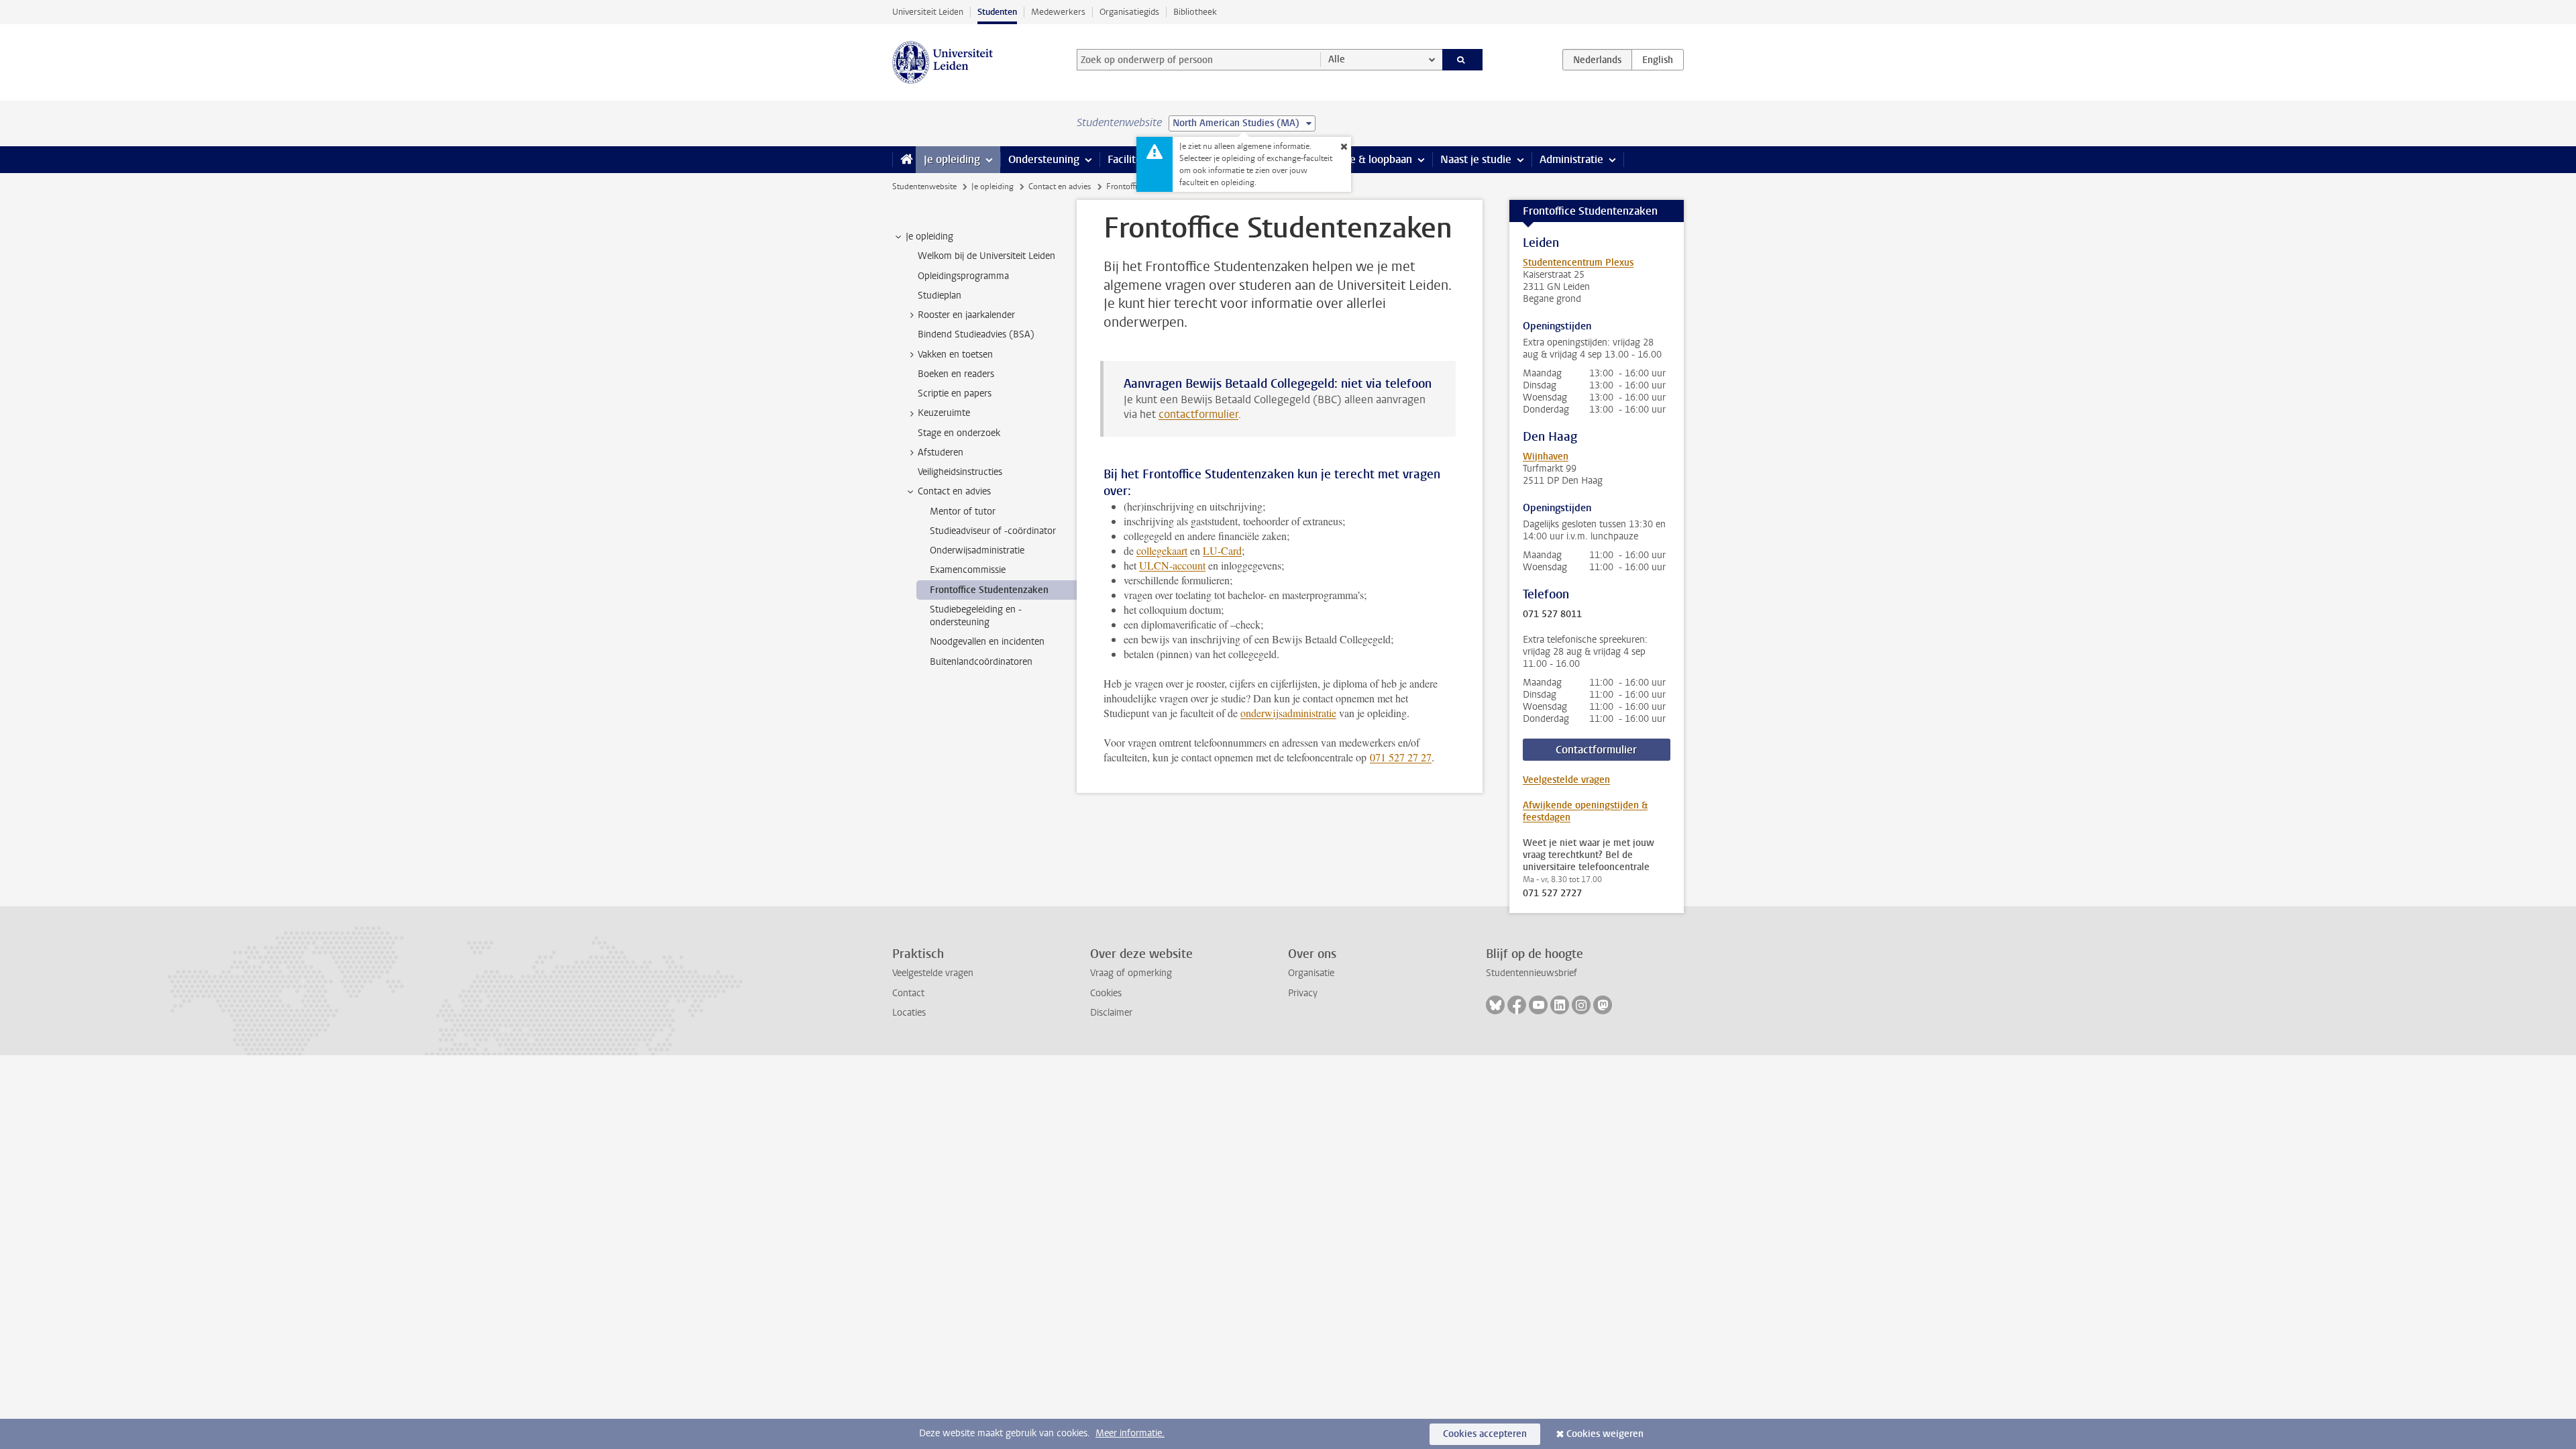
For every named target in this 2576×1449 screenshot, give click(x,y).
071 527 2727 (1552, 894)
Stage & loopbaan (1370, 159)
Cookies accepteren (1485, 1434)
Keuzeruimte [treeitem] (944, 413)
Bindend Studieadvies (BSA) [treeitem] (976, 334)
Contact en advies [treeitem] (954, 491)
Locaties (909, 1013)
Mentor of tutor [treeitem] (963, 512)
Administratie (1571, 159)
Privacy (1303, 993)
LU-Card (1222, 550)
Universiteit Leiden (928, 12)
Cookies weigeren (1605, 1434)
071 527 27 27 (1401, 757)
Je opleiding (952, 159)
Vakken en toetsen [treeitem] (955, 355)
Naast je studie (1476, 159)
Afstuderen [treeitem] (941, 452)
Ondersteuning (1044, 159)
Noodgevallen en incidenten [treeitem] (987, 642)
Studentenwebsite (924, 186)
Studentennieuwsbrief (1532, 973)
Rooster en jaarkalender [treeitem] (966, 315)
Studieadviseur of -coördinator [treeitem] (993, 531)
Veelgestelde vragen (1566, 780)
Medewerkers (1058, 12)
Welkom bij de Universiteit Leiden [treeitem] (986, 256)
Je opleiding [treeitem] (929, 236)
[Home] (904, 160)
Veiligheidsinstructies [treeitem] (960, 472)
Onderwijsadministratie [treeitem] (977, 550)
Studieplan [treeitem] (940, 296)
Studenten (997, 12)
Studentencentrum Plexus (1578, 263)
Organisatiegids (1129, 12)
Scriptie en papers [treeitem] (955, 393)
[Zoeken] (1463, 60)
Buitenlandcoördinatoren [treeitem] (981, 662)
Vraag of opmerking (1131, 973)
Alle (1337, 59)
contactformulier (1198, 414)
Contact (908, 993)
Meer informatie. (1130, 1433)
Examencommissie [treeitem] (968, 570)
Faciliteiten (1134, 159)
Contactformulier (1596, 750)
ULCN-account (1172, 565)
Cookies (1106, 993)
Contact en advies (1060, 186)
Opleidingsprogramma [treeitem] (963, 276)
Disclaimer (1111, 1013)
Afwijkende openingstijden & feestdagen (1585, 811)
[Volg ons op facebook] (1517, 1005)
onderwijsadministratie (1288, 713)
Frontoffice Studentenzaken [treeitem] (989, 590)
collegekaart (1162, 550)
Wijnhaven (1546, 457)
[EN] (1658, 60)
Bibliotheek (1195, 12)
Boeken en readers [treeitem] (956, 374)
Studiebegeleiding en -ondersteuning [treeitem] (976, 616)
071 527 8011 (1552, 614)
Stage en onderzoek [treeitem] (959, 433)
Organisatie (1311, 973)
